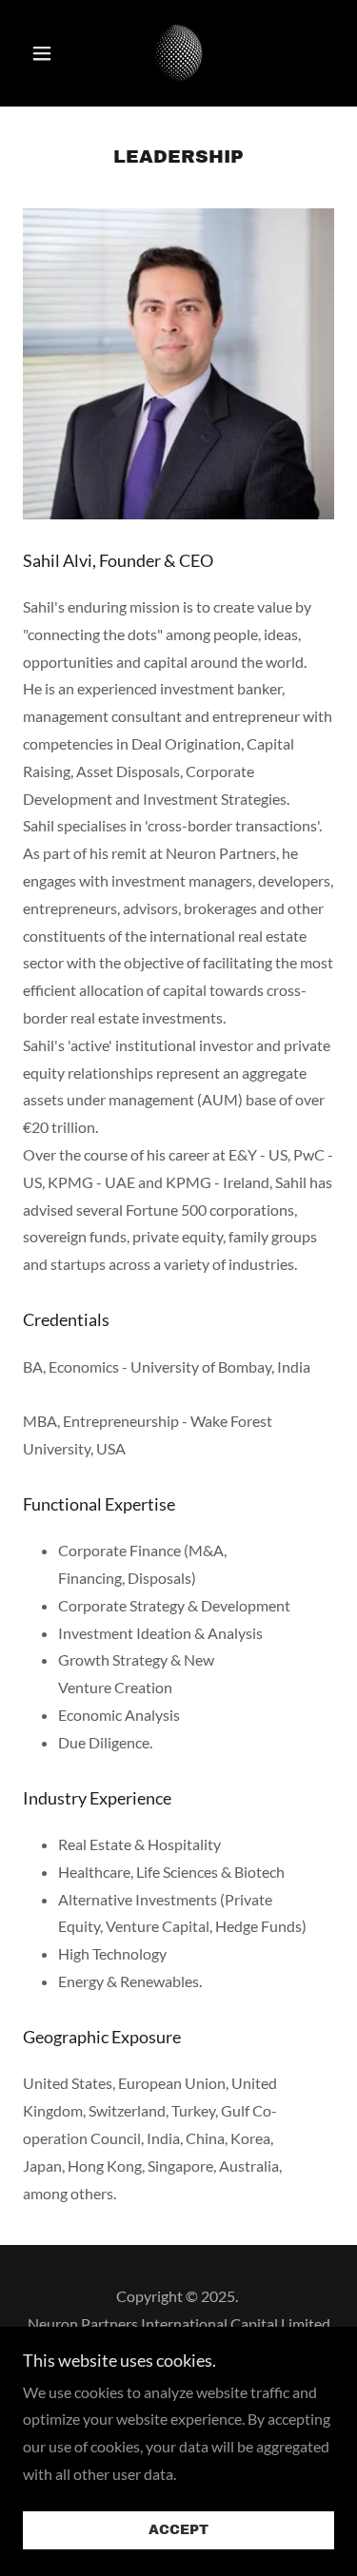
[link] (178, 53)
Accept (178, 2531)
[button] (46, 53)
